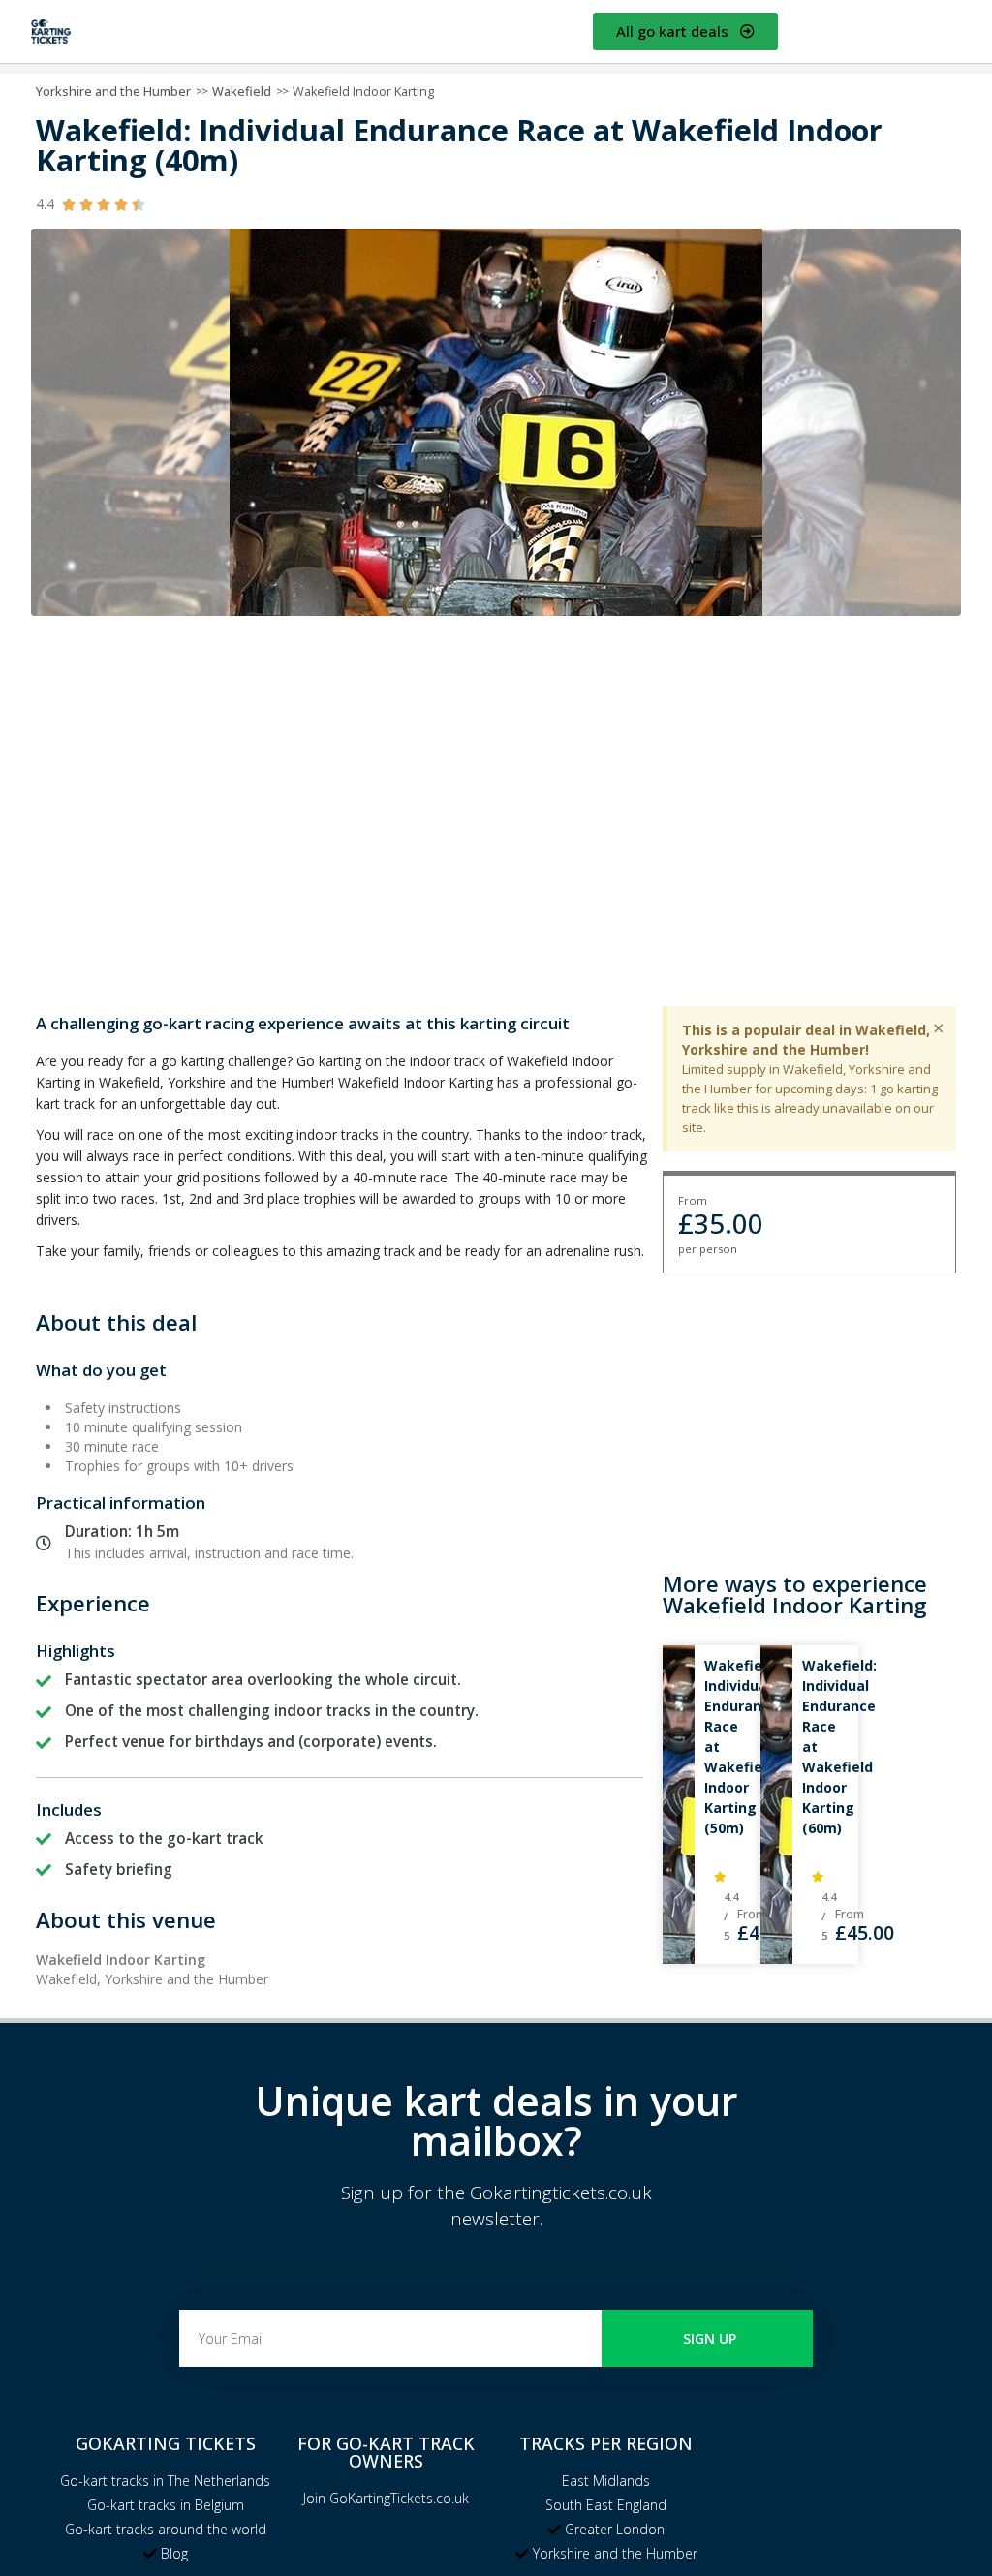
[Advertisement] (809, 1414)
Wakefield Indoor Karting (363, 92)
